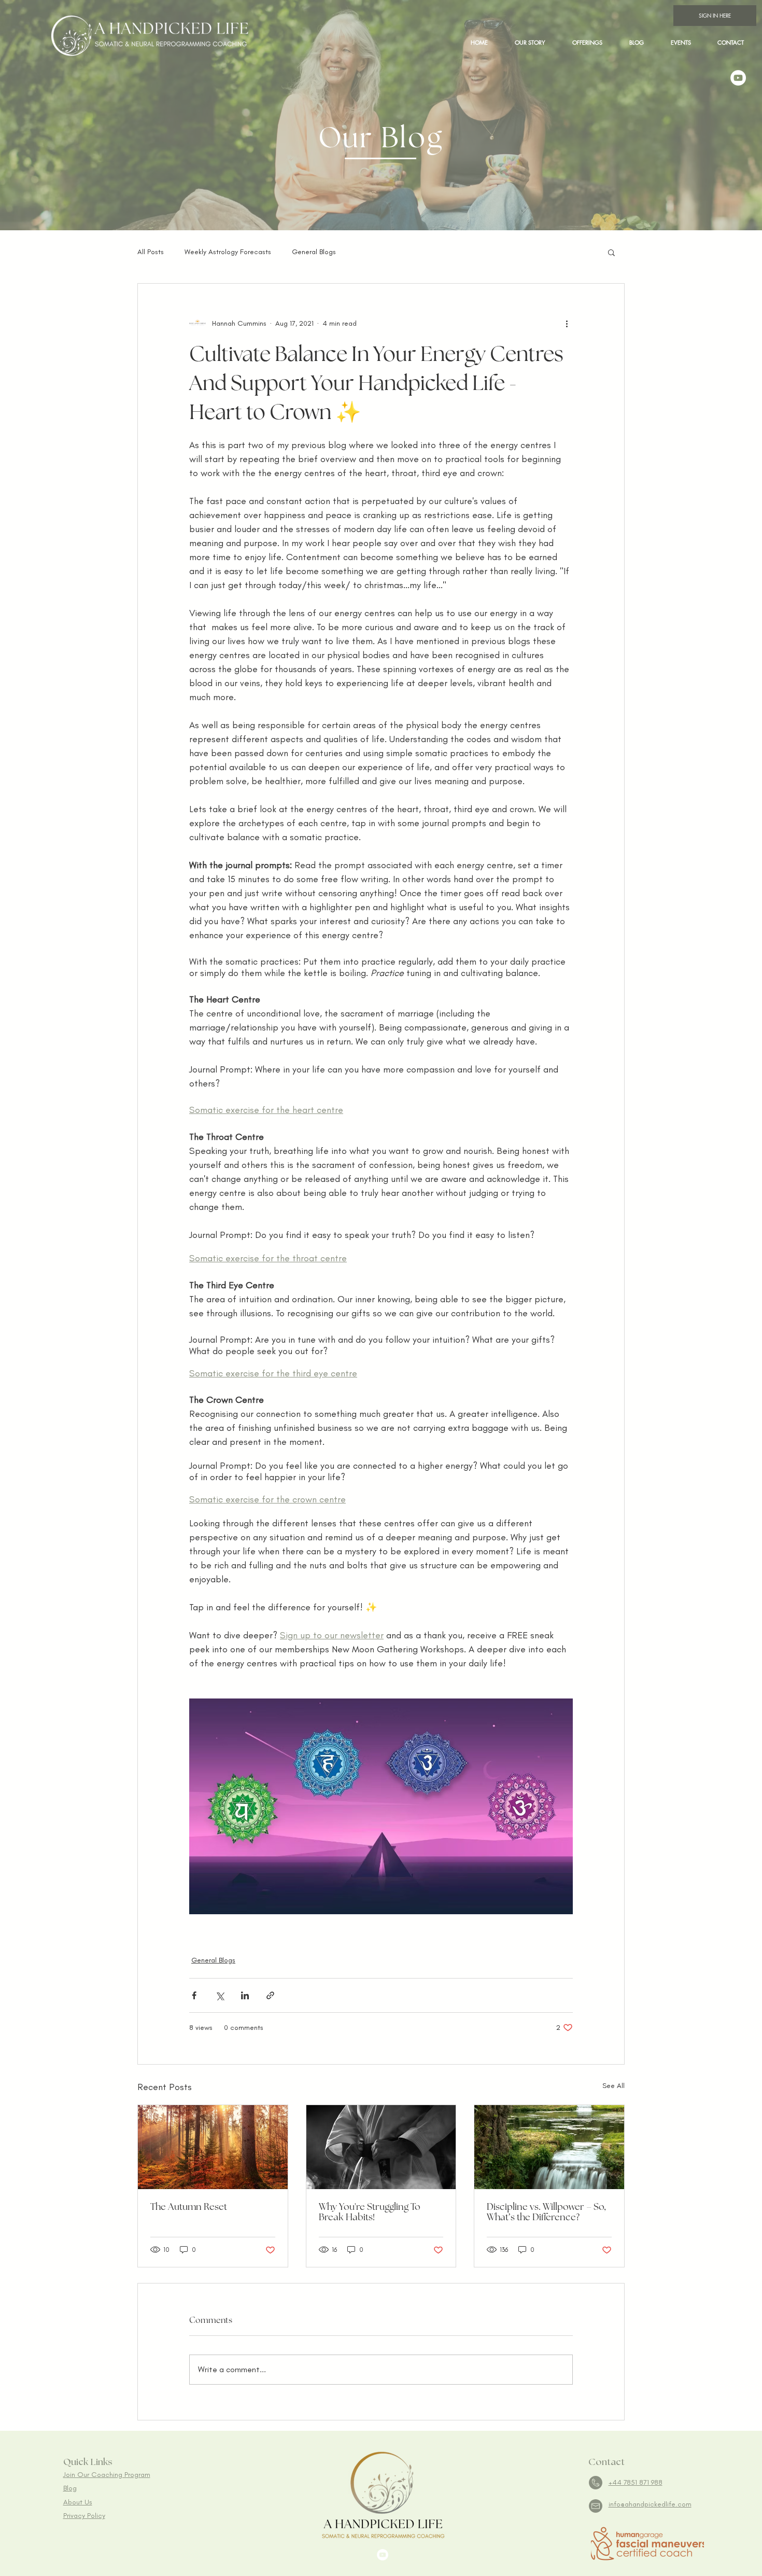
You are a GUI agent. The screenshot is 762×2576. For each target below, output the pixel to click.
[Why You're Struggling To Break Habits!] (381, 2147)
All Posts (151, 252)
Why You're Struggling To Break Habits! (370, 2212)
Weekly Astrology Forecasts (228, 252)
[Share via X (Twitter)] (220, 1995)
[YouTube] (738, 78)
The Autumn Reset (189, 2207)
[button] (587, 42)
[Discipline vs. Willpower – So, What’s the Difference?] (549, 2147)
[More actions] (567, 323)
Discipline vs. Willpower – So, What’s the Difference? (546, 2212)
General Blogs (314, 252)
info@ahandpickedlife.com (650, 2504)
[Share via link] (270, 1995)
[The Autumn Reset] (213, 2147)
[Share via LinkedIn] (245, 1995)
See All (613, 2086)
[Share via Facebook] (194, 1995)
